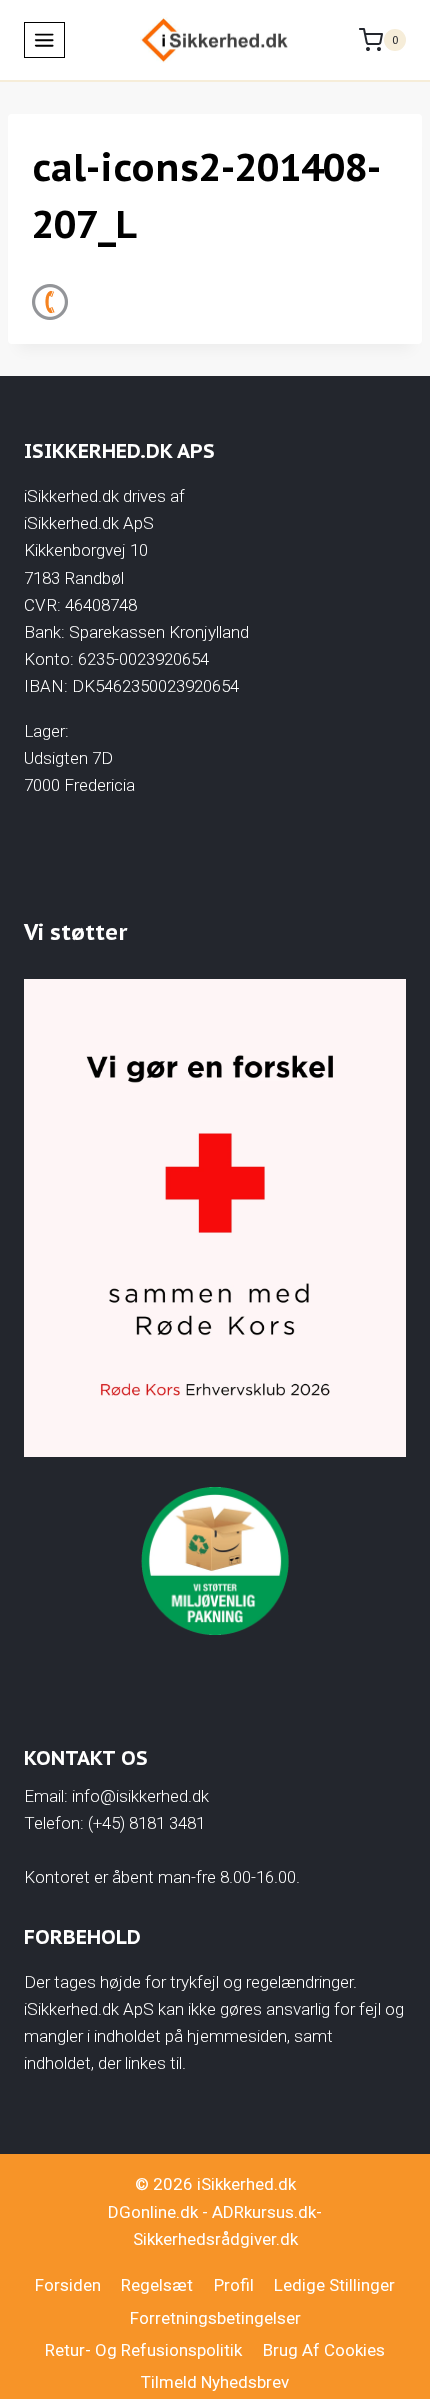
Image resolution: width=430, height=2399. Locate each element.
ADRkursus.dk (264, 2212)
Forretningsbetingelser (215, 2318)
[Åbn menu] (44, 40)
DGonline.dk (153, 2212)
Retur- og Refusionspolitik (143, 2350)
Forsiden (68, 2285)
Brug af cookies (324, 2350)
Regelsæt (157, 2285)
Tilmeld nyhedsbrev (215, 2382)
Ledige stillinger (334, 2285)
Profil (234, 2285)
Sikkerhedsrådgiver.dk (215, 2239)
